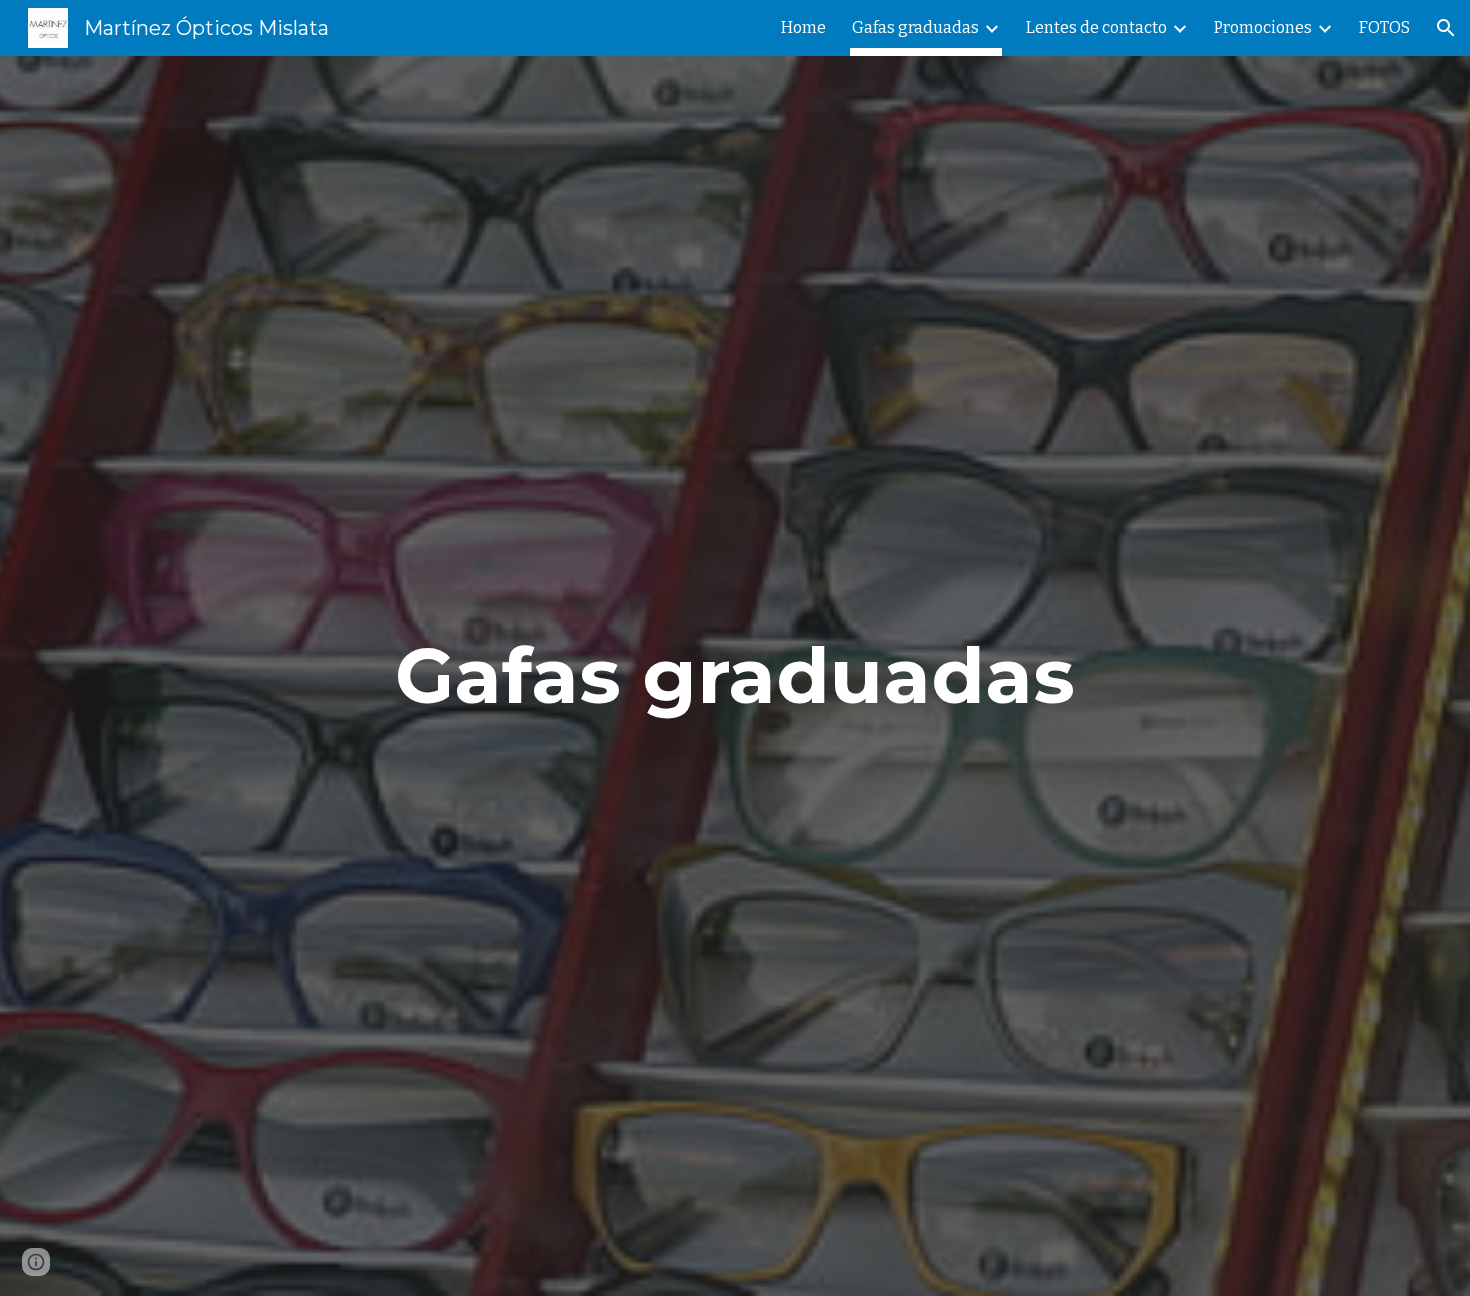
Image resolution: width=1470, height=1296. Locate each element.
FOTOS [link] (1384, 27)
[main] (735, 676)
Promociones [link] (1263, 27)
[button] (1446, 28)
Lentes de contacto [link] (1096, 27)
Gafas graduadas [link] (915, 27)
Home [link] (803, 27)
